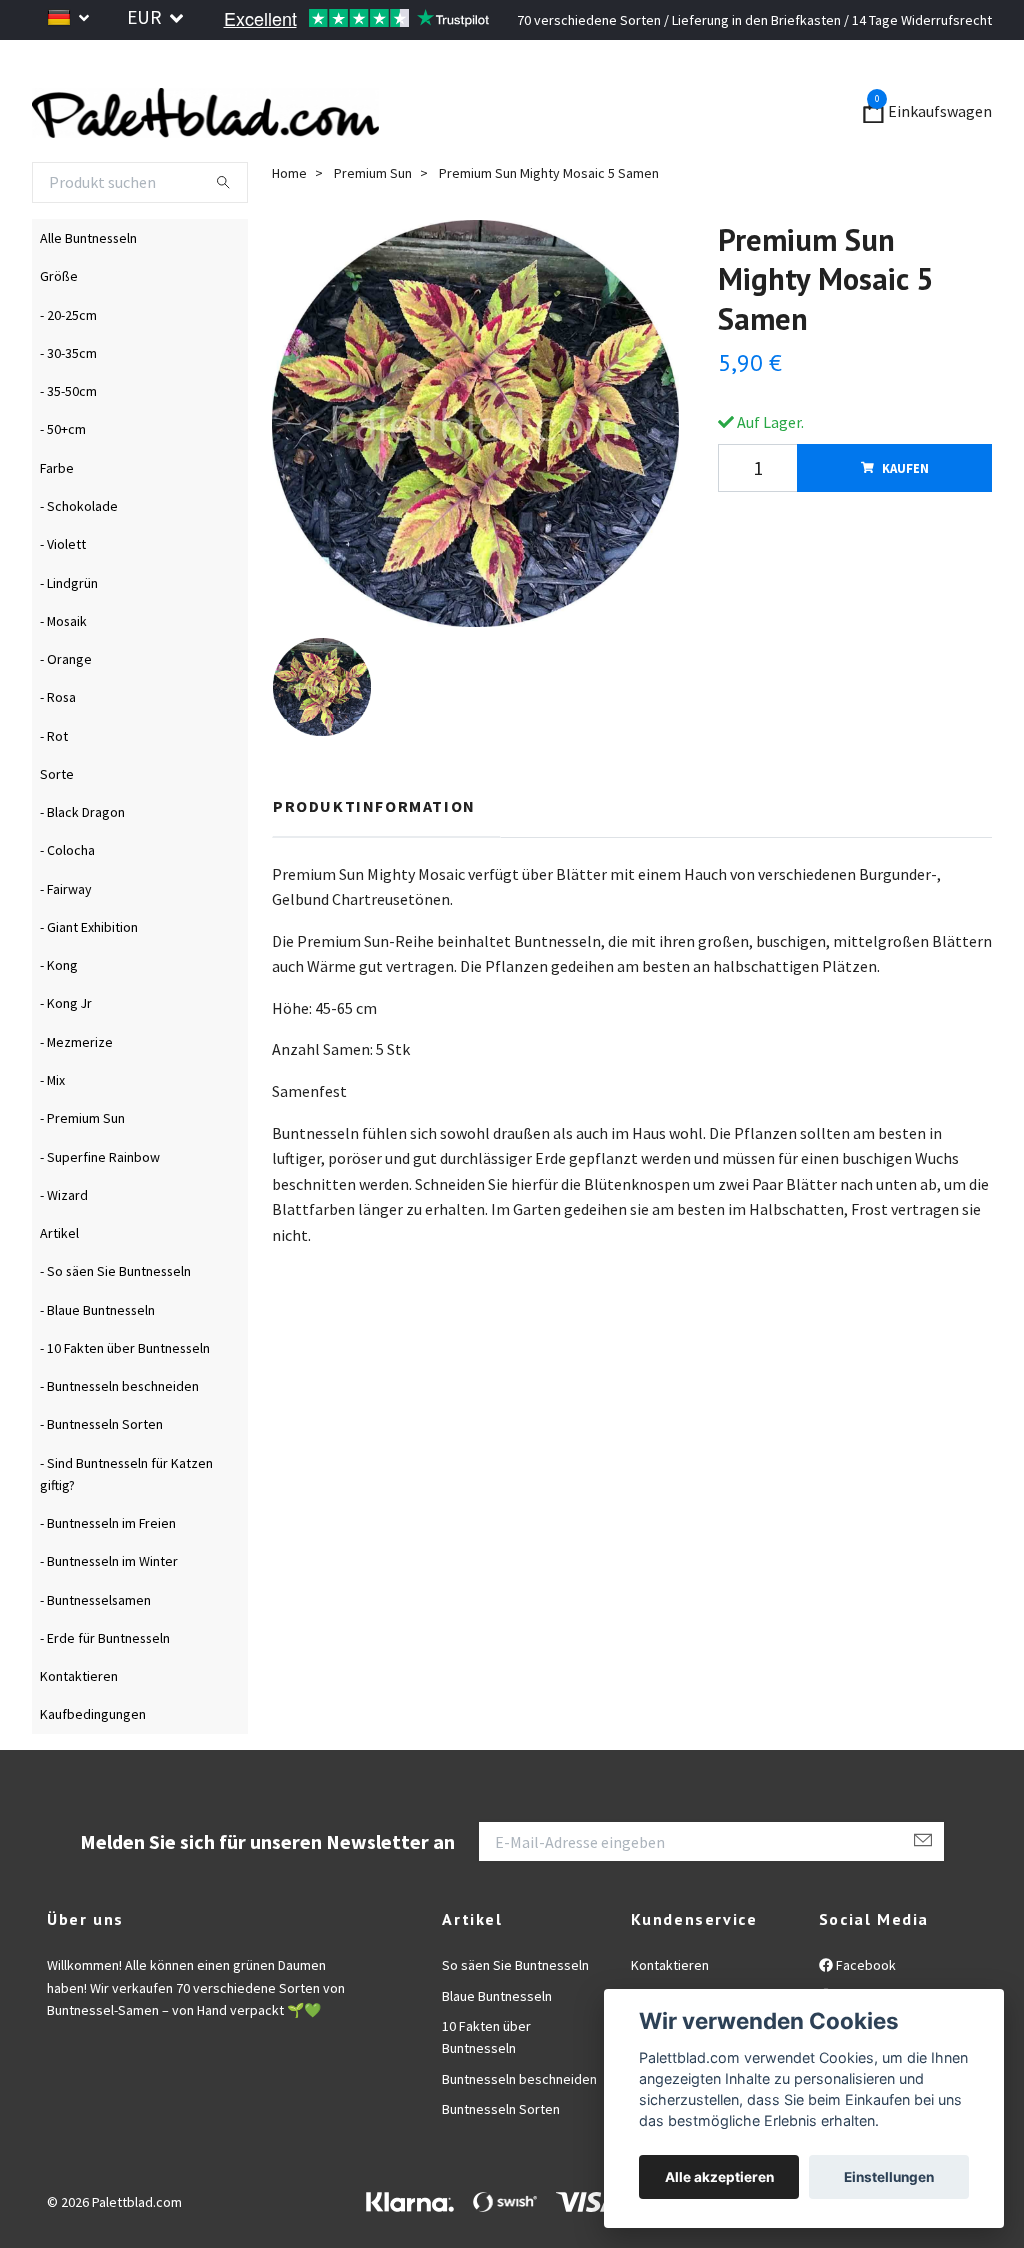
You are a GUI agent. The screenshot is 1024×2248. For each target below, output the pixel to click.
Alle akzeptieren (719, 2177)
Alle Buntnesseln (88, 289)
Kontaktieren (79, 1727)
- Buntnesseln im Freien (108, 1574)
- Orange (66, 710)
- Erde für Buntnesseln (105, 1688)
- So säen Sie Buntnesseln (115, 1322)
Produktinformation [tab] (374, 856)
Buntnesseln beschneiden (519, 2129)
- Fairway (66, 939)
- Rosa (58, 748)
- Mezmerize (76, 1092)
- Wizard (64, 1245)
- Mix (52, 1130)
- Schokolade (79, 556)
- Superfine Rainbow (100, 1207)
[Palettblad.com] (382, 138)
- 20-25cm (68, 365)
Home (289, 223)
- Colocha (67, 901)
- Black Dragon (82, 863)
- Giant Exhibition (89, 977)
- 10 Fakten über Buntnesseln (125, 1398)
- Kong (59, 1016)
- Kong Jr (66, 1054)
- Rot (54, 786)
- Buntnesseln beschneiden (119, 1437)
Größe (59, 327)
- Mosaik (63, 671)
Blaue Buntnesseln (497, 2046)
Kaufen (905, 518)
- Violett (63, 595)
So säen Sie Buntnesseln (515, 2016)
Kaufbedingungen (93, 1765)
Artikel (59, 1284)
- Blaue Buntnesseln (97, 1360)
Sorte (57, 824)
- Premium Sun (82, 1169)
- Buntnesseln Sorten (101, 1475)
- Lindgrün (69, 633)
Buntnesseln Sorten (501, 2160)
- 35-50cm (68, 442)
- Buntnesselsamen (95, 1650)
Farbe (57, 518)
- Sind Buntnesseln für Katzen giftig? (126, 1524)
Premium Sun (373, 223)
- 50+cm (63, 480)
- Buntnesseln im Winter (109, 1612)
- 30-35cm (68, 403)
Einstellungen (889, 2177)
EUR (146, 17)
